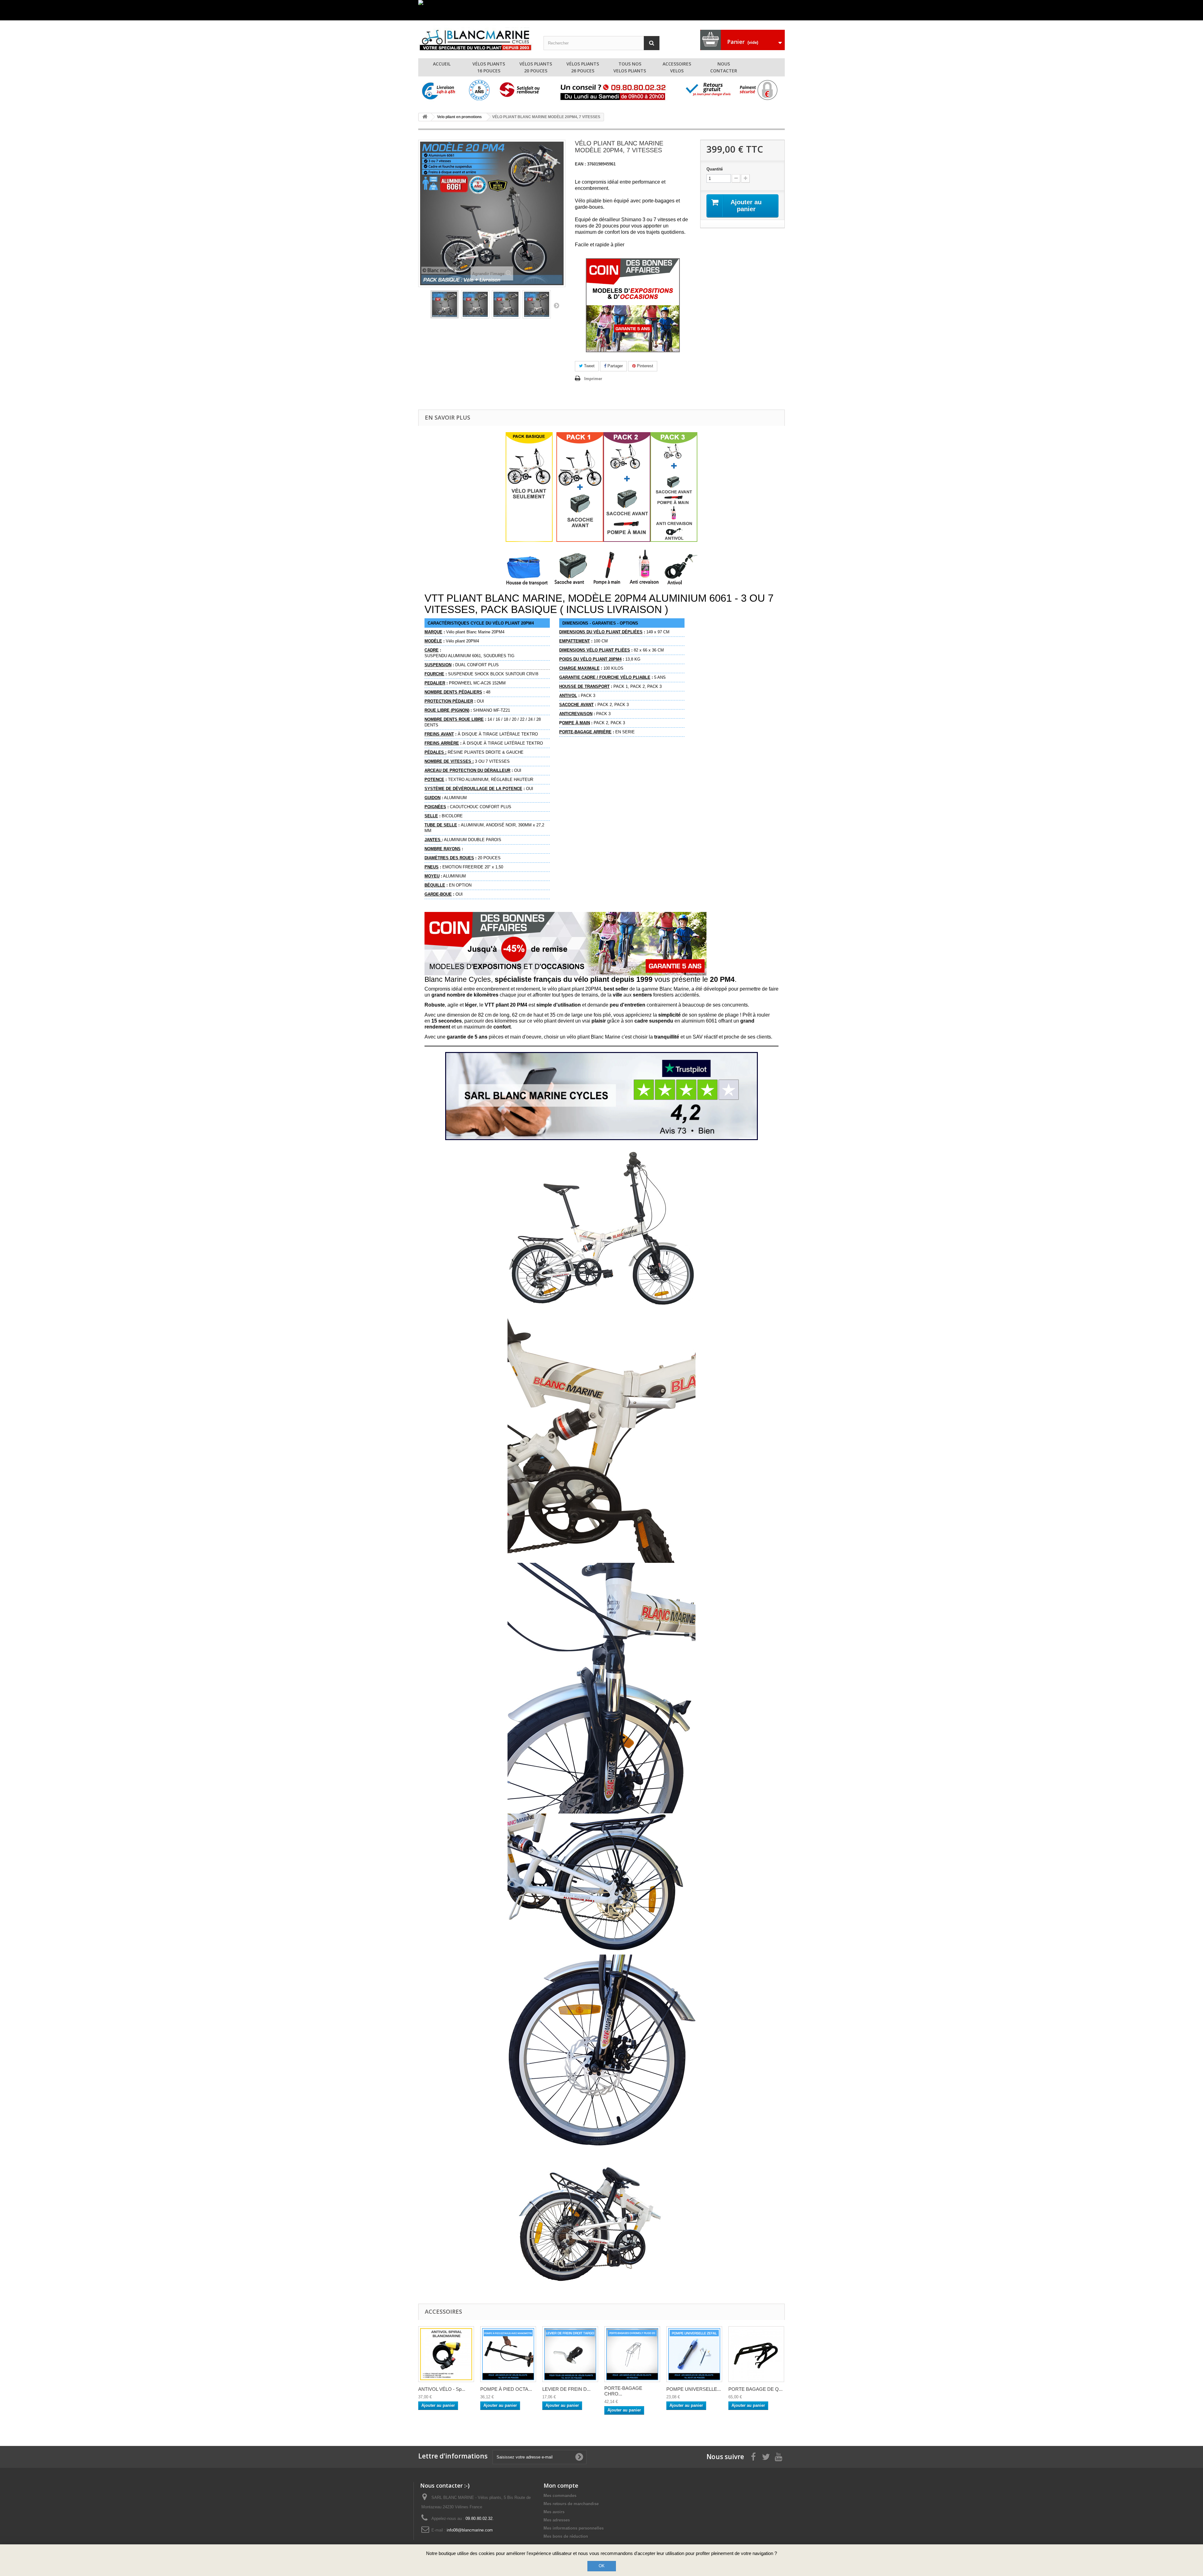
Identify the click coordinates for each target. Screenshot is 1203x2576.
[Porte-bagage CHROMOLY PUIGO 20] (632, 2354)
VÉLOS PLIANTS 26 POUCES (583, 67)
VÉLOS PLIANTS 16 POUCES (489, 67)
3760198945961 (595, 164)
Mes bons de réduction (566, 2536)
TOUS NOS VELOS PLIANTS (630, 67)
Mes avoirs (554, 2512)
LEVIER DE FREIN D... (566, 2389)
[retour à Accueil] (425, 117)
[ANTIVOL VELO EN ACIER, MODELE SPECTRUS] (446, 2354)
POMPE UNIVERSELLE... (694, 2389)
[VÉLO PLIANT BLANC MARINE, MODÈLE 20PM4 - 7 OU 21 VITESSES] (445, 304)
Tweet (589, 366)
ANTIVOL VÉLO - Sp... (442, 2389)
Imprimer (593, 379)
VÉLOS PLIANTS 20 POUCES (536, 67)
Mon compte (561, 2485)
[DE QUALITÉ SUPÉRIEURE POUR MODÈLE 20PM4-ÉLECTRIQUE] (756, 2354)
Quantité (715, 169)
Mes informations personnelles (574, 2528)
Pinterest (644, 366)
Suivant (556, 305)
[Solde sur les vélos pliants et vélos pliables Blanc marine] (601, 10)
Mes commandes (560, 2496)
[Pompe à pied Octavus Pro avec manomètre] (508, 2354)
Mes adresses (557, 2520)
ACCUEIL (442, 64)
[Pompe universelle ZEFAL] (694, 2354)
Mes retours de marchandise (571, 2504)
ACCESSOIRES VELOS (677, 67)
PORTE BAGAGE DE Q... (755, 2389)
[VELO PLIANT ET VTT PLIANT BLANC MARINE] (476, 38)
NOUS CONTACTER (724, 67)
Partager (615, 366)
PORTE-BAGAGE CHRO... (623, 2391)
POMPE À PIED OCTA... (506, 2389)
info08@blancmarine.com (470, 2530)
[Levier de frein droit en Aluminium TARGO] (570, 2354)
